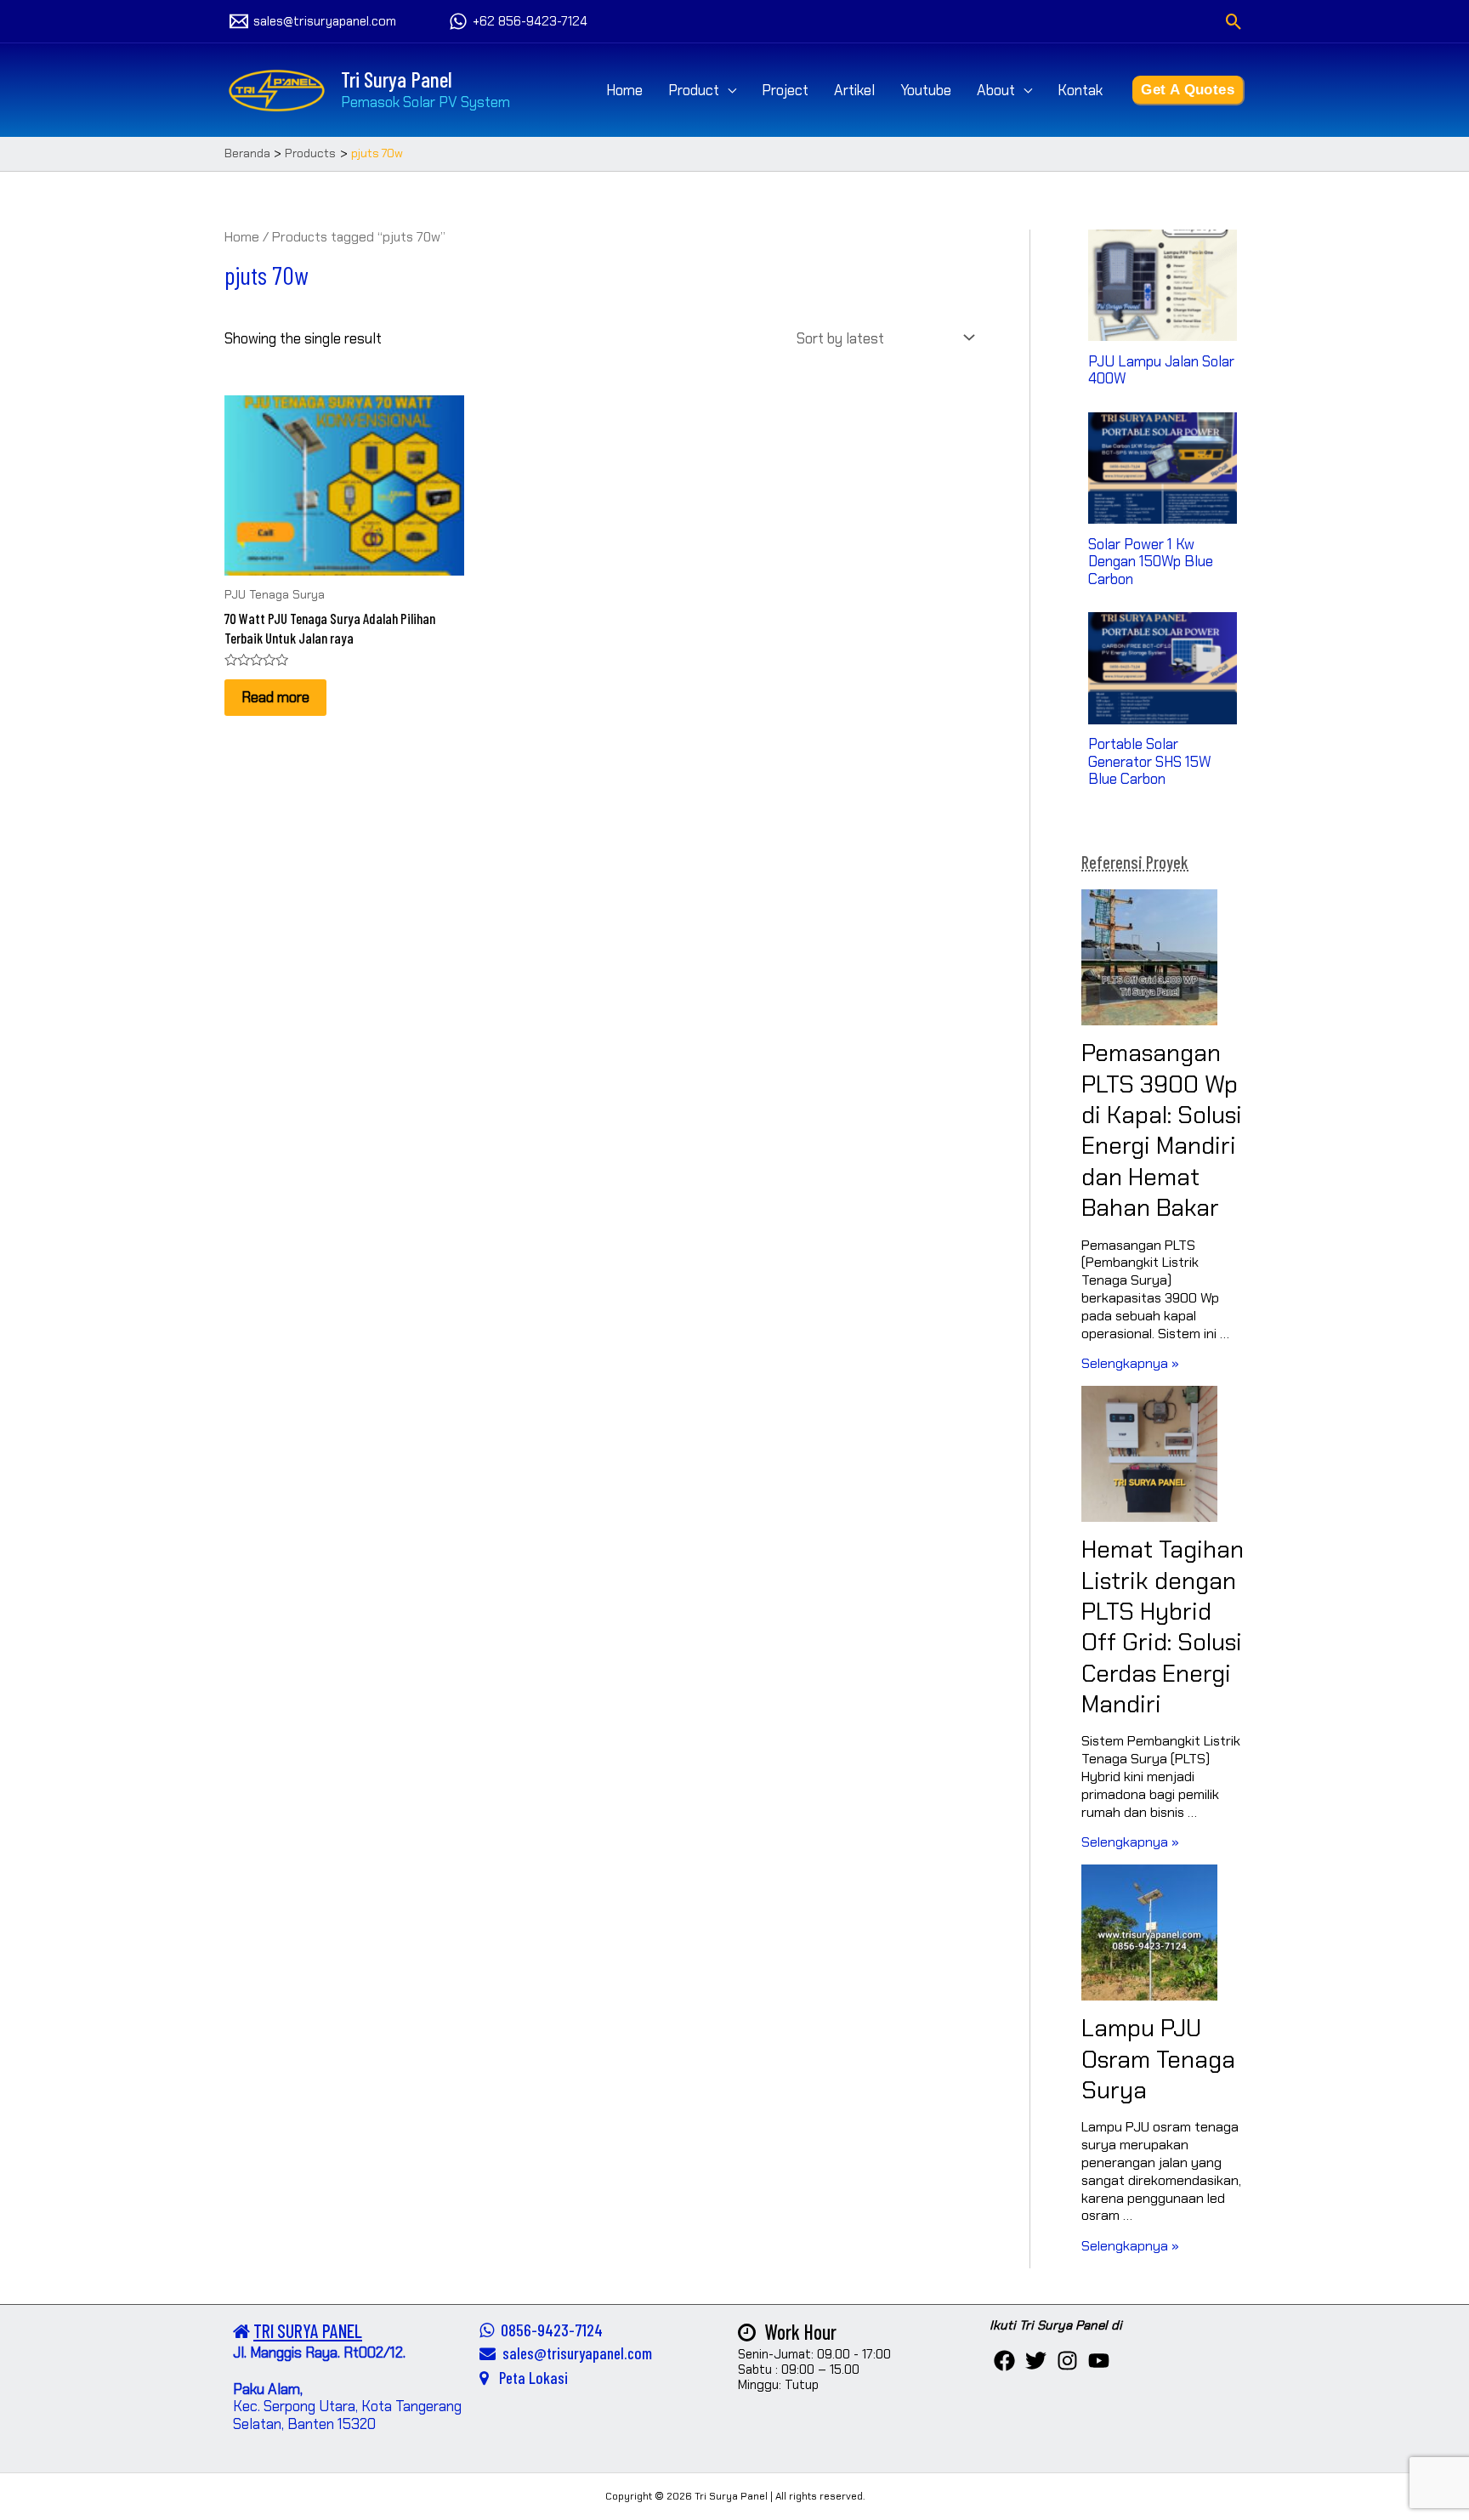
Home (624, 90)
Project (785, 90)
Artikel (854, 90)
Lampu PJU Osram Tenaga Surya (1158, 2059)
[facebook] (1004, 2361)
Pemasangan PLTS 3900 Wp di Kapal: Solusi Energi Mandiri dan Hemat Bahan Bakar (1162, 1130)
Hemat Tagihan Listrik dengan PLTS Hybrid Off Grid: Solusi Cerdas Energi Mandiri (1163, 1627)
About (996, 90)
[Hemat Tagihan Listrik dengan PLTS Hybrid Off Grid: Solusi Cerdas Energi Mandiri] (1149, 1454)
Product (694, 90)
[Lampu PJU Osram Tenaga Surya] (1149, 1933)
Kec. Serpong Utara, (297, 2398)
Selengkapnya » (1130, 1363)
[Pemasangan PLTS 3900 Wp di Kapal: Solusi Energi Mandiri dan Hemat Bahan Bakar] (1149, 957)
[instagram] (1067, 2361)
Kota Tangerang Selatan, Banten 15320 (347, 2415)
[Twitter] (1036, 2361)
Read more (275, 697)
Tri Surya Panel (397, 79)
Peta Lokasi (528, 2378)
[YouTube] (1099, 2361)
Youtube (926, 90)
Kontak (1080, 90)
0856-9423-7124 (548, 2330)
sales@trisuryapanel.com (574, 2353)
